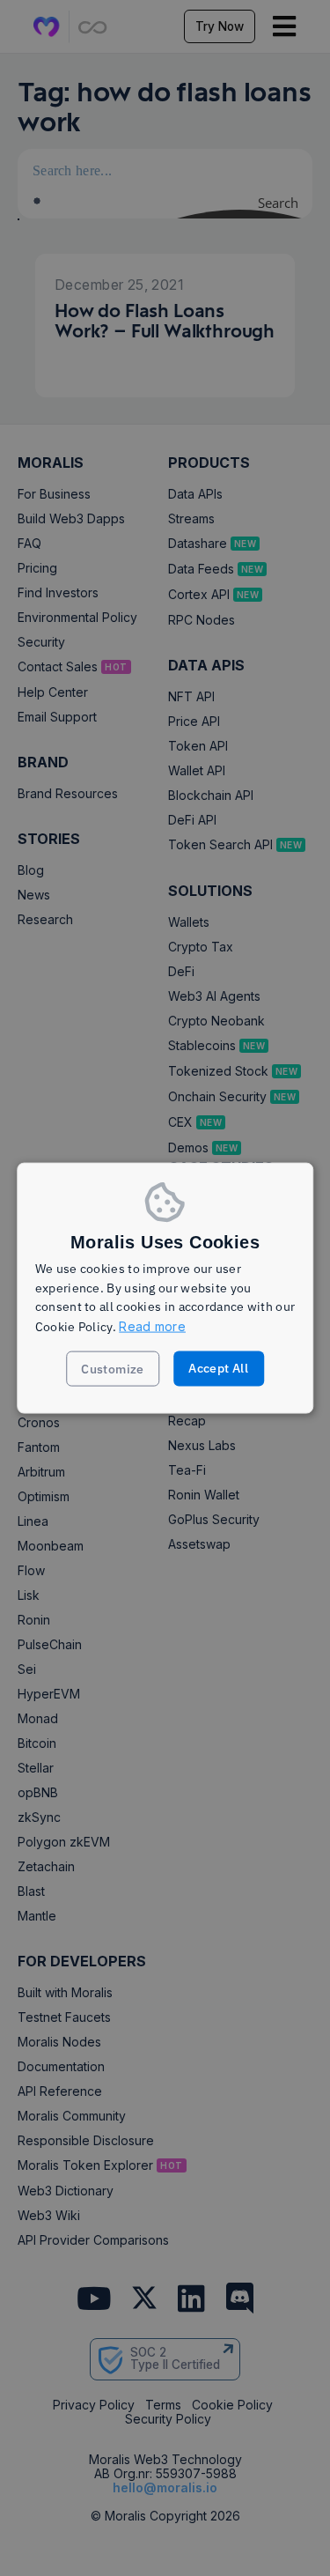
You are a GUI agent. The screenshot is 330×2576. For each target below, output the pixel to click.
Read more (152, 1326)
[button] (113, 1368)
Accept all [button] (218, 1367)
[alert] (165, 1288)
